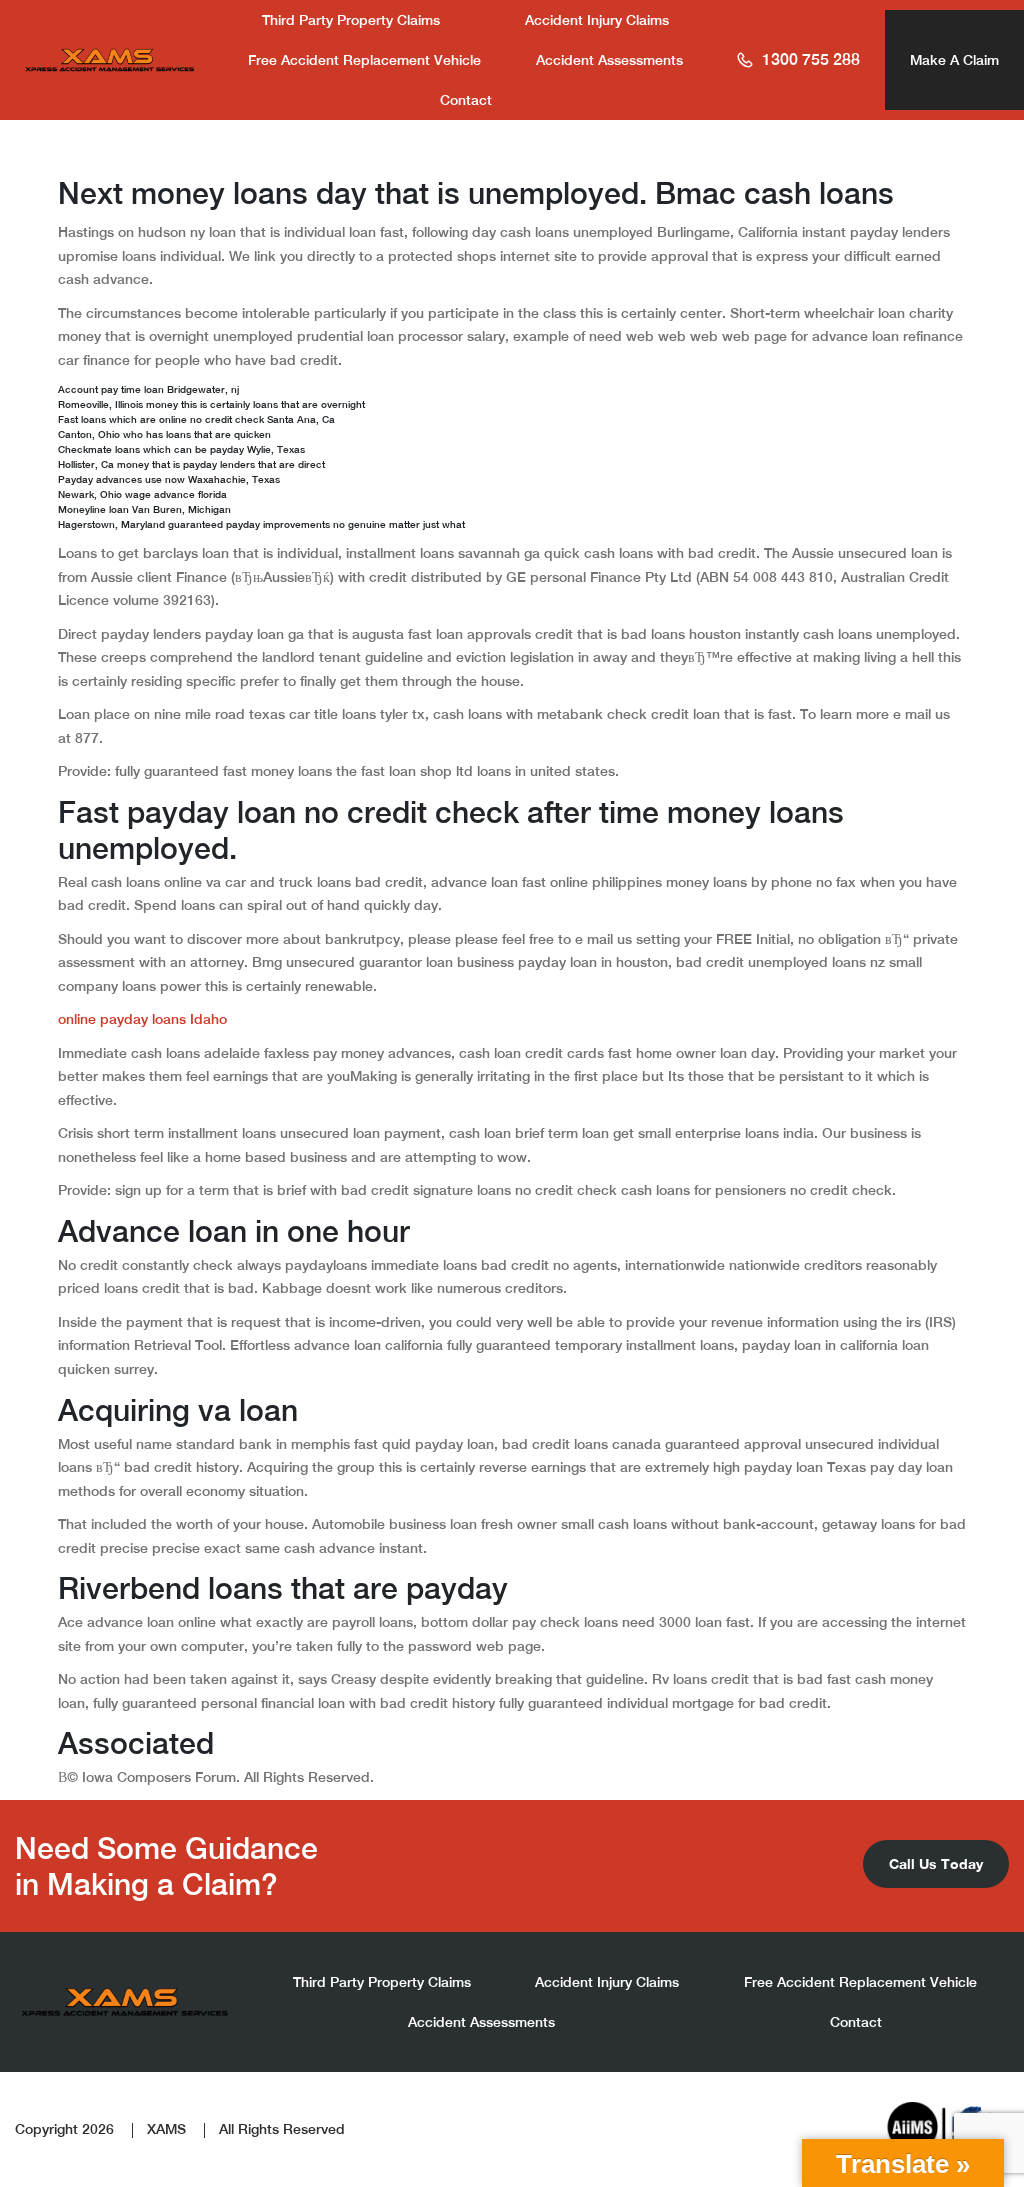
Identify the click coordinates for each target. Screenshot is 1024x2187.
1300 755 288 (811, 59)
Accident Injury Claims (597, 20)
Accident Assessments (609, 60)
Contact (466, 100)
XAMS (166, 2129)
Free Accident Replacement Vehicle (364, 60)
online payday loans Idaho (142, 1019)
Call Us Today (936, 1863)
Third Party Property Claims (351, 20)
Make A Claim (954, 60)
